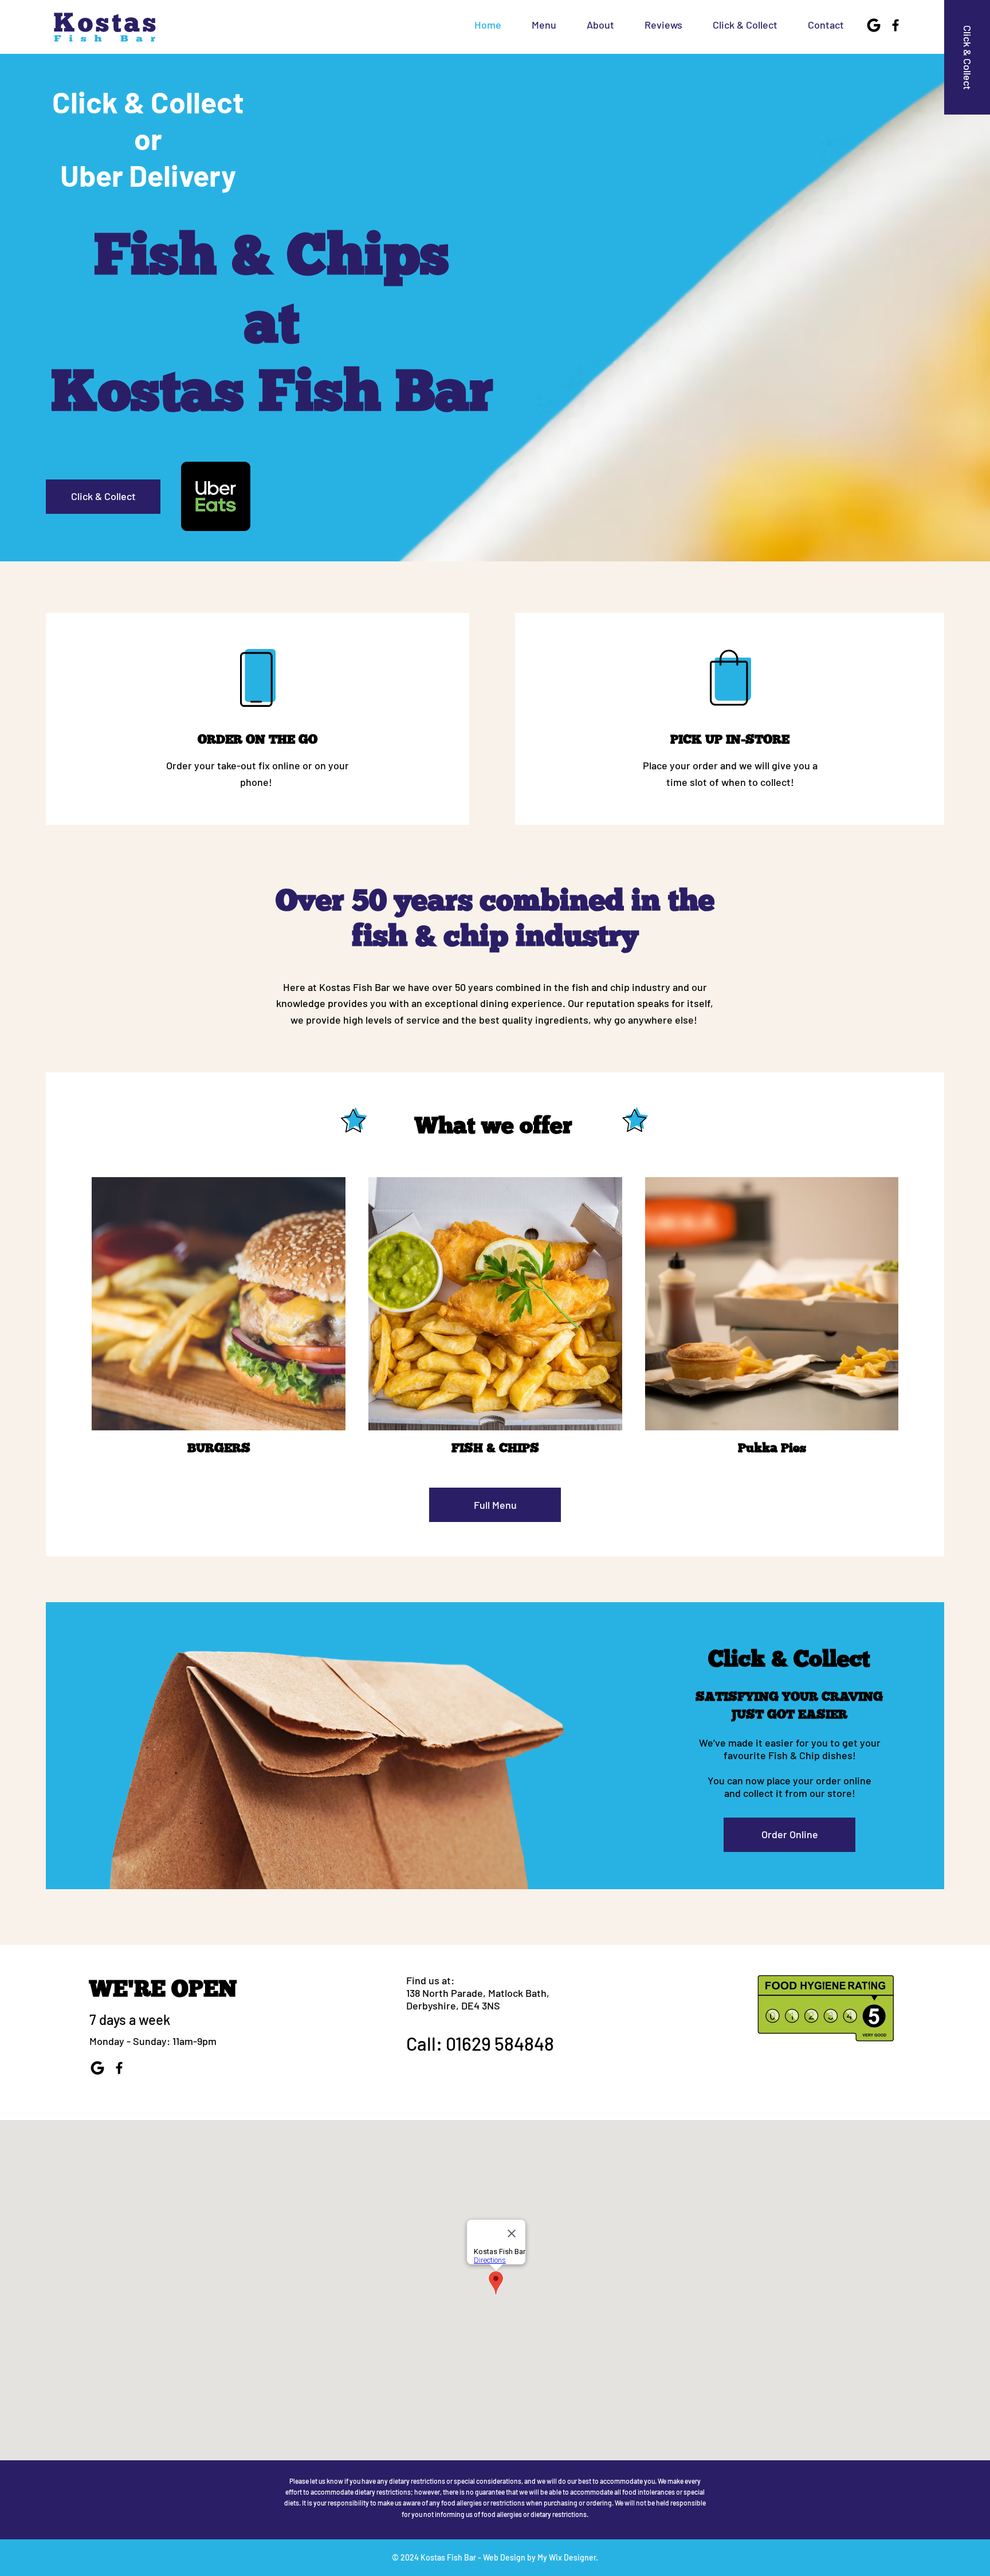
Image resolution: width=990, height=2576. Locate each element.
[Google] (874, 25)
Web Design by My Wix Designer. (541, 2557)
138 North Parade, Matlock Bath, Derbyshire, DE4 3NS (478, 1999)
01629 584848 (500, 2043)
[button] (657, 25)
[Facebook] (895, 25)
